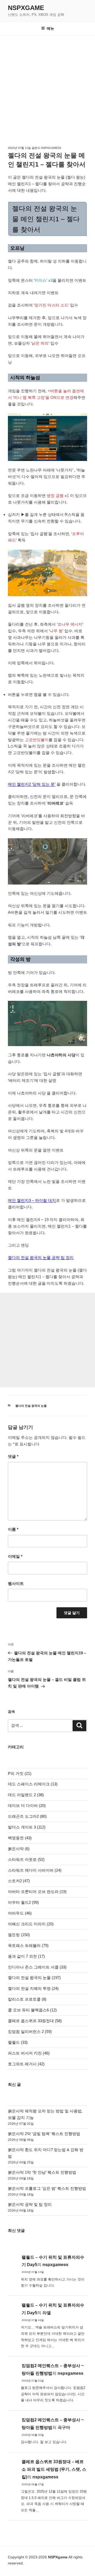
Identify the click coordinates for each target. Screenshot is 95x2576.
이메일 (15, 1556)
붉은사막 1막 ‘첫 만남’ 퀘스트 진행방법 (42, 2172)
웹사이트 (16, 1583)
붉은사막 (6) (19, 1849)
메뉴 (50, 28)
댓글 (13, 1456)
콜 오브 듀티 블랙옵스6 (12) (32, 2010)
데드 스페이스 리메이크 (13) (33, 1784)
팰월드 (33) (18, 2042)
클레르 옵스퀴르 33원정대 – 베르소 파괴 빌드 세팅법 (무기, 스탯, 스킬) (54, 2469)
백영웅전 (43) (20, 1838)
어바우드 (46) (20, 1913)
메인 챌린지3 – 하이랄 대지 (32, 1200)
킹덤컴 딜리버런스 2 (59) (30, 2032)
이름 (13, 1529)
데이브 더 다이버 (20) (27, 1806)
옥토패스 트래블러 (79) (28, 1945)
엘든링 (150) (19, 1935)
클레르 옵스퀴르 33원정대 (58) (35, 2021)
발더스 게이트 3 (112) (27, 1827)
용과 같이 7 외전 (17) (26, 1956)
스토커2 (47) (19, 1881)
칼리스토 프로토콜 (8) (27, 1999)
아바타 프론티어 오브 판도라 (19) (37, 1892)
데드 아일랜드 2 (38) (26, 1795)
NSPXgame (26, 8)
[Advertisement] (47, 86)
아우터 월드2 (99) (23, 1902)
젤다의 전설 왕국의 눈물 (31, 1406)
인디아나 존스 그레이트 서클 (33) (37, 1967)
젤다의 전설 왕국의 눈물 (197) (34, 1978)
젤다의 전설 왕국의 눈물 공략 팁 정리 (41, 1257)
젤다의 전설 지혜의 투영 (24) (33, 1988)
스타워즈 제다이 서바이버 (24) (35, 1870)
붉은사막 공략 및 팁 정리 (30, 2204)
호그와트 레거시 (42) (26, 2064)
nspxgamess (51, 148)
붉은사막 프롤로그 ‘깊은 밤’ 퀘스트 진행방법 (47, 2188)
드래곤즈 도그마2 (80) (27, 1816)
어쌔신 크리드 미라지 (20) (31, 1924)
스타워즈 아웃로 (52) (26, 1859)
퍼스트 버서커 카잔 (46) (29, 2053)
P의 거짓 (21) (20, 1773)
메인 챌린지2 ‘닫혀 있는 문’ (32, 784)
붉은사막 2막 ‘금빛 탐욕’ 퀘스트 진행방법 (44, 2134)
